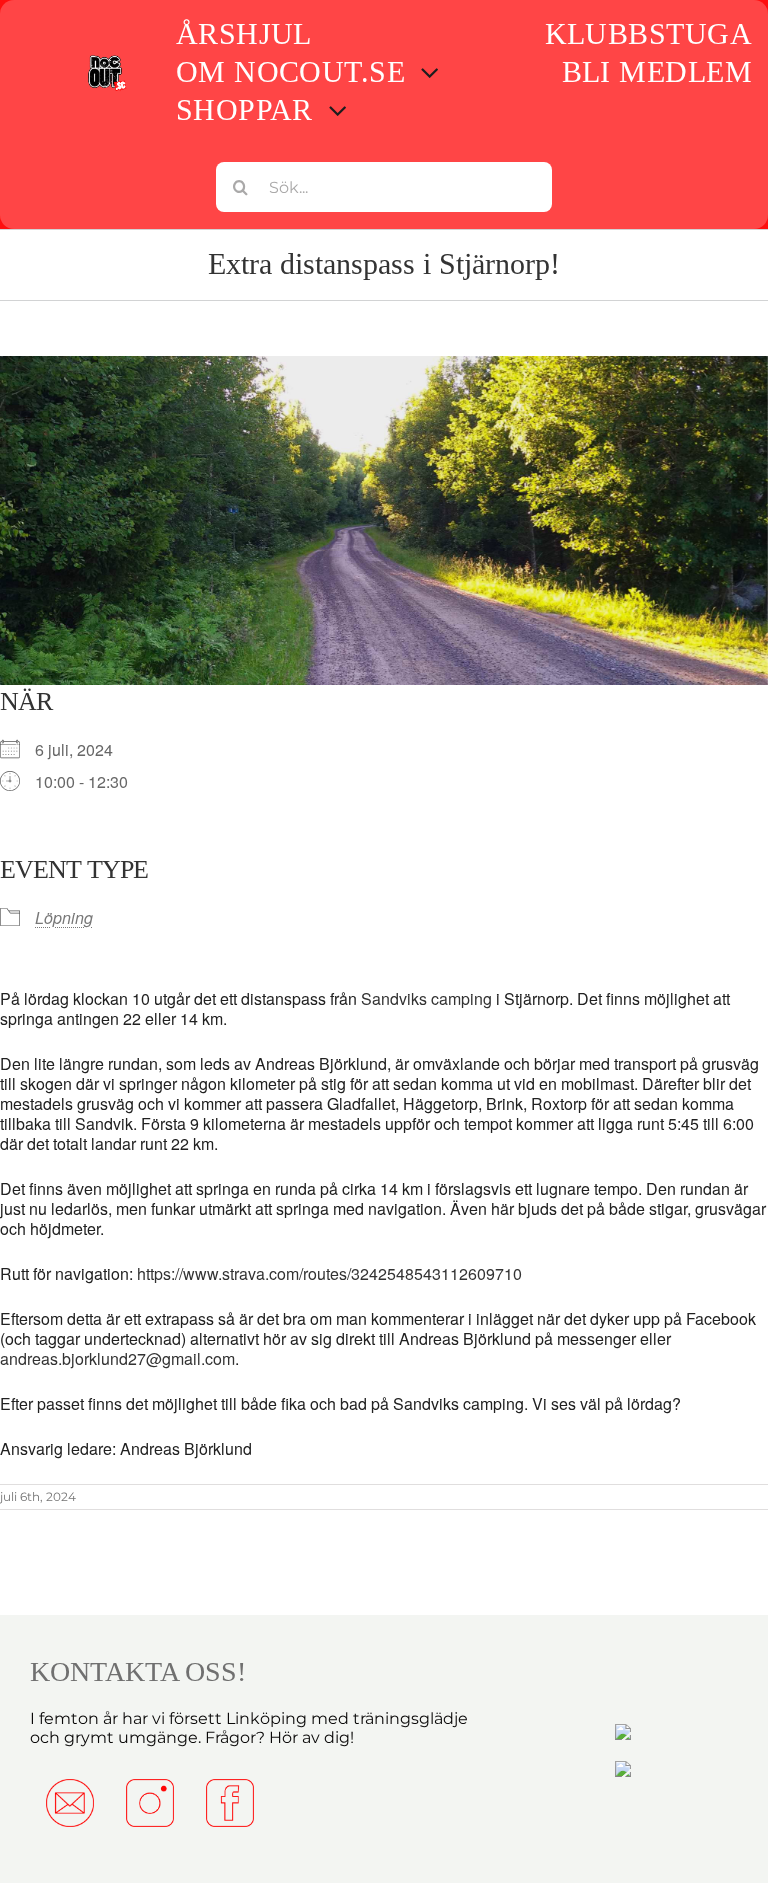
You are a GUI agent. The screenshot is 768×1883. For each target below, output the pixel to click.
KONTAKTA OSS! (138, 1671)
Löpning (64, 917)
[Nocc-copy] (106, 60)
